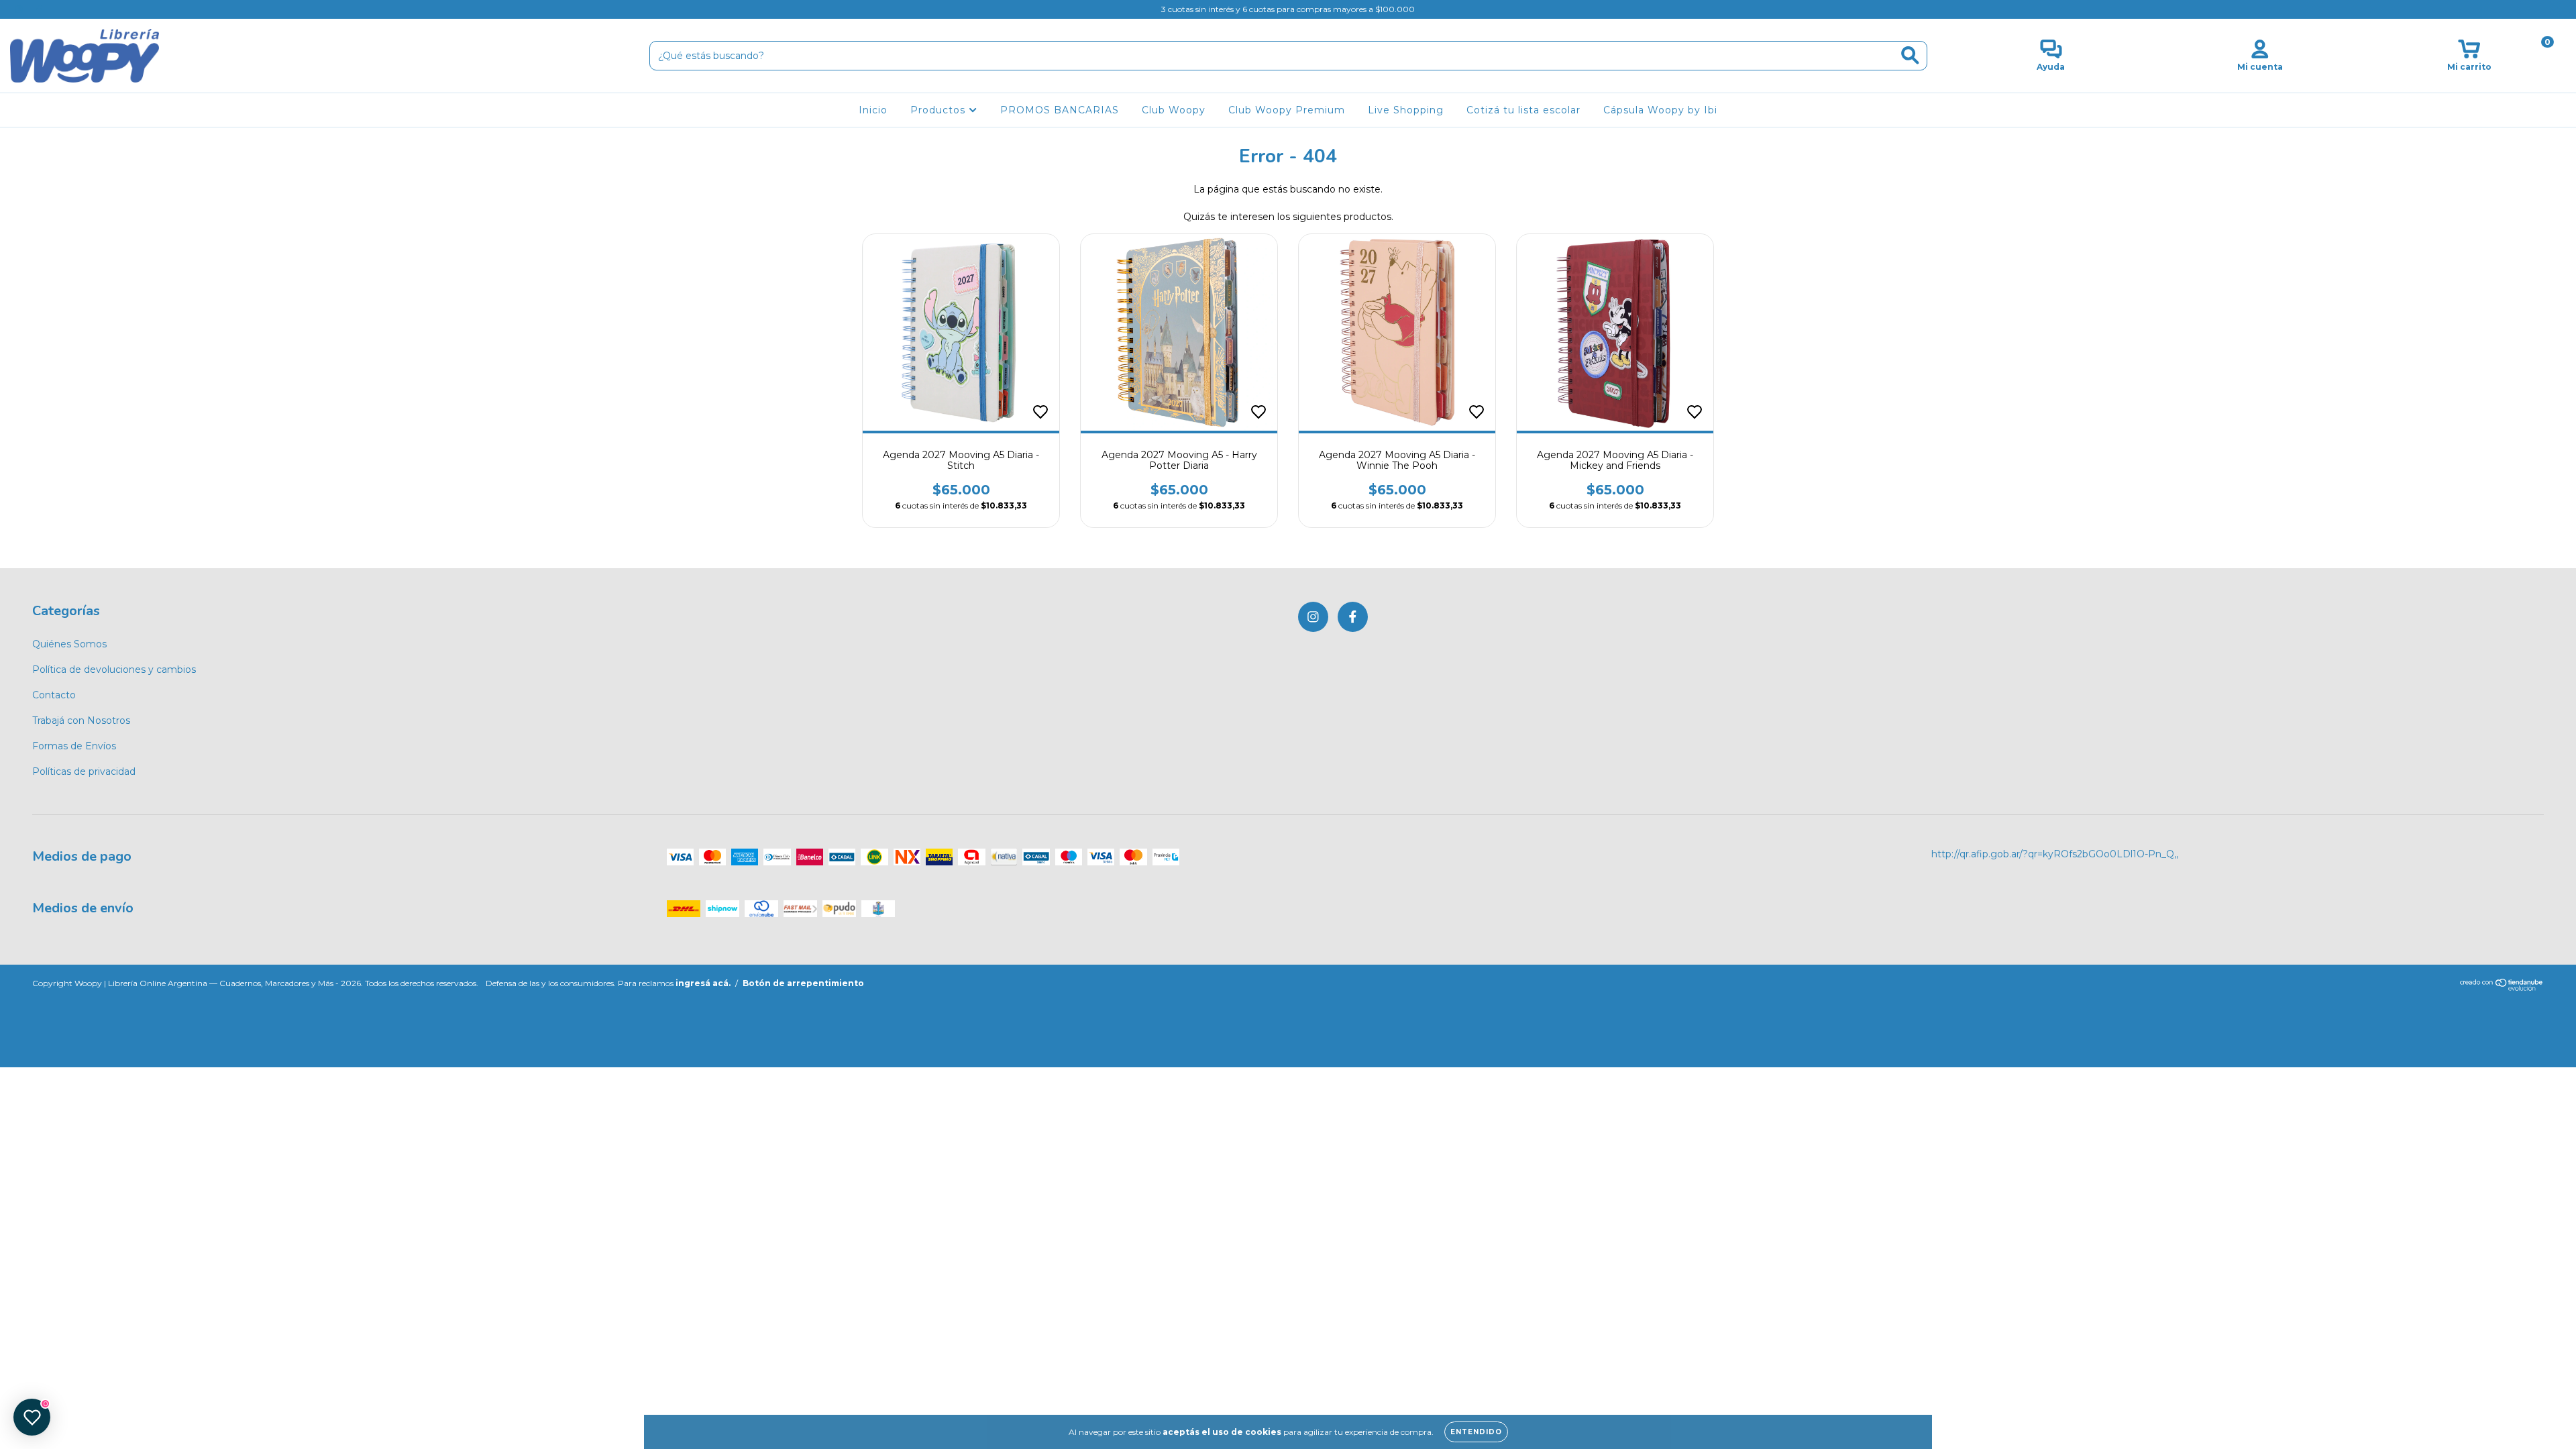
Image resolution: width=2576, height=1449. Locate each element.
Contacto (54, 695)
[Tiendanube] (2502, 988)
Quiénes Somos (69, 644)
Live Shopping (1406, 110)
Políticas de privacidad (84, 771)
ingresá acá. (703, 983)
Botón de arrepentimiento (803, 983)
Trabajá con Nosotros (81, 720)
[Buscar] (1910, 55)
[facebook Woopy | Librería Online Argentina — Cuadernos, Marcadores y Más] (39, 9)
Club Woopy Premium (1287, 110)
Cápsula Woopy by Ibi (1660, 110)
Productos (940, 110)
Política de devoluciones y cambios (114, 669)
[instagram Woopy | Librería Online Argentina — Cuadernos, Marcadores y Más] (20, 9)
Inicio (873, 110)
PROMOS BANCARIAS (1060, 110)
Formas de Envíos (74, 746)
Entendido (1476, 1432)
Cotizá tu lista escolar (1523, 110)
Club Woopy (1174, 110)
